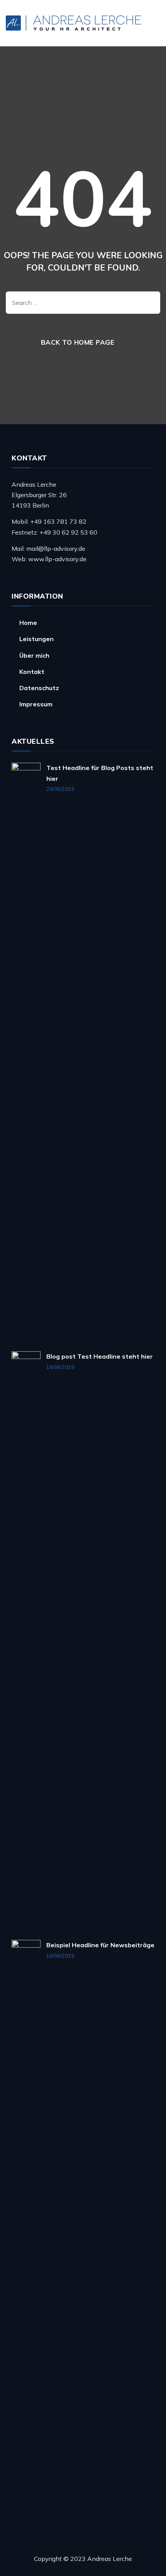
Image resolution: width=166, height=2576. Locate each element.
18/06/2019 (60, 1367)
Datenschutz (39, 688)
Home (28, 623)
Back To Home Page (78, 342)
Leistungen (36, 639)
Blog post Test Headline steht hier (100, 1356)
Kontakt (32, 672)
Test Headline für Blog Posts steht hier (100, 773)
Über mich (34, 655)
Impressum (36, 704)
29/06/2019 (60, 789)
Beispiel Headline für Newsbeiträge (100, 1945)
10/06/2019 (60, 1956)
